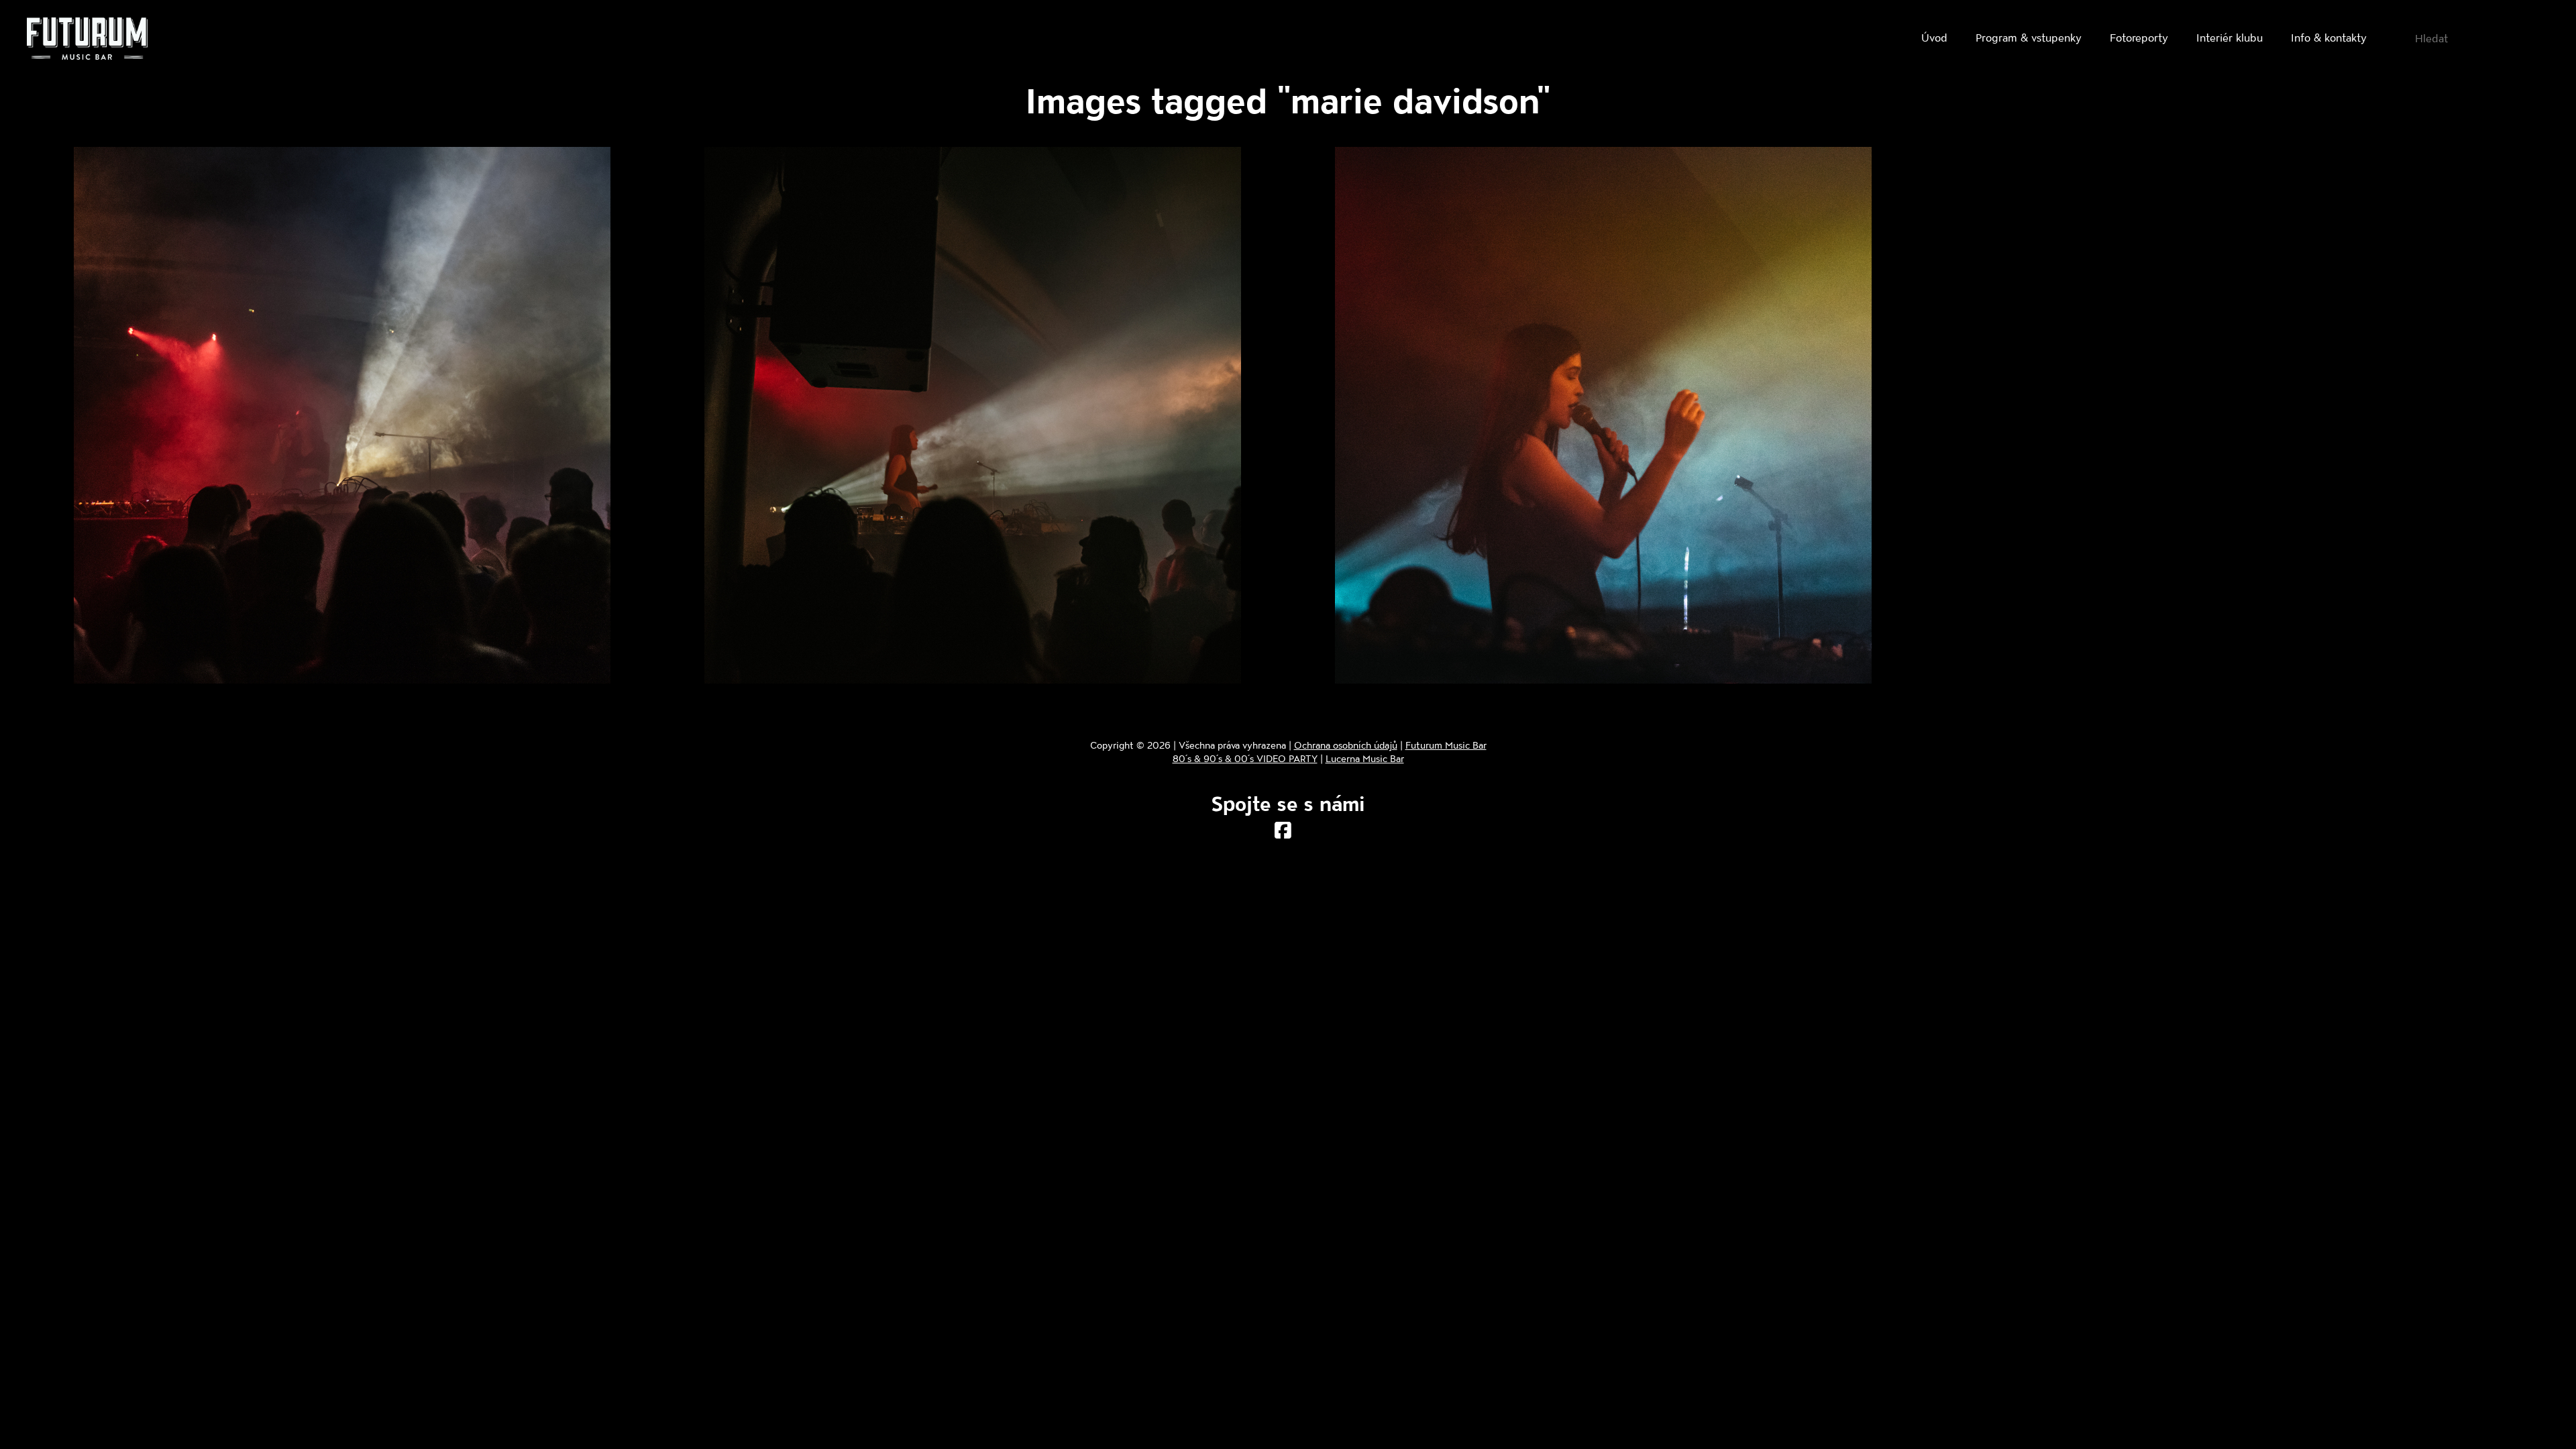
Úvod (1934, 37)
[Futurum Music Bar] (87, 41)
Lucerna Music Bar (1365, 758)
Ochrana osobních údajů (1346, 745)
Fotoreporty (2139, 37)
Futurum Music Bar (1446, 745)
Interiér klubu (2230, 37)
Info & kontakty (2329, 37)
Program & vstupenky (2029, 37)
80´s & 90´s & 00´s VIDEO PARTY (1245, 758)
